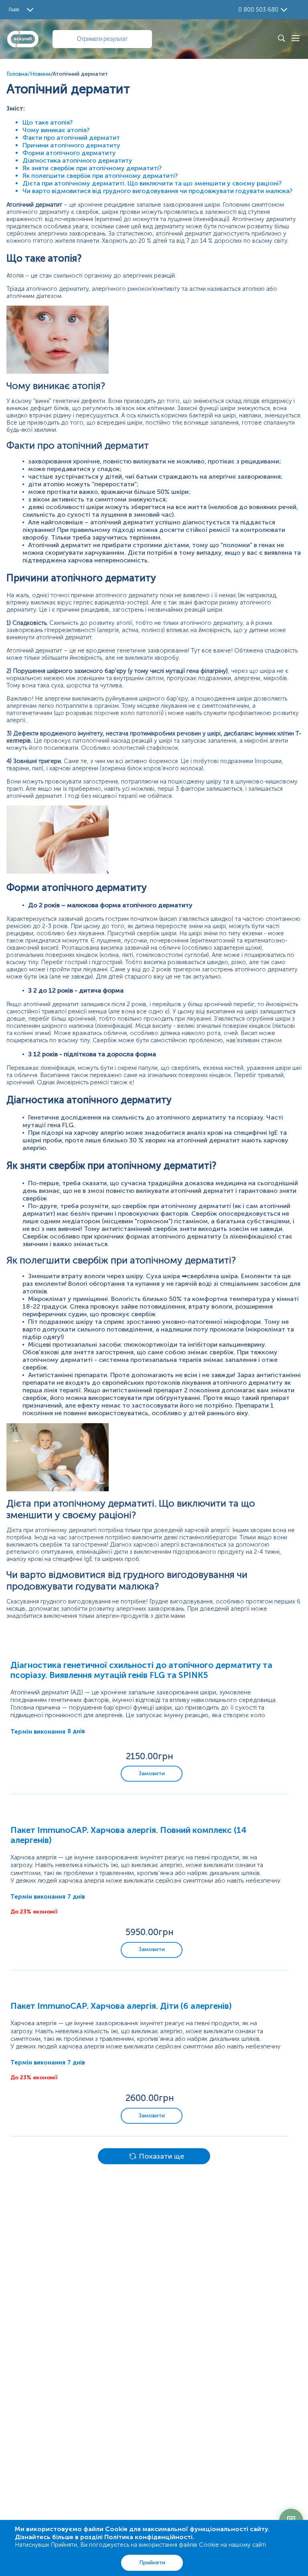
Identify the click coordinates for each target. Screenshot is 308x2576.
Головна (17, 74)
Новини (40, 74)
